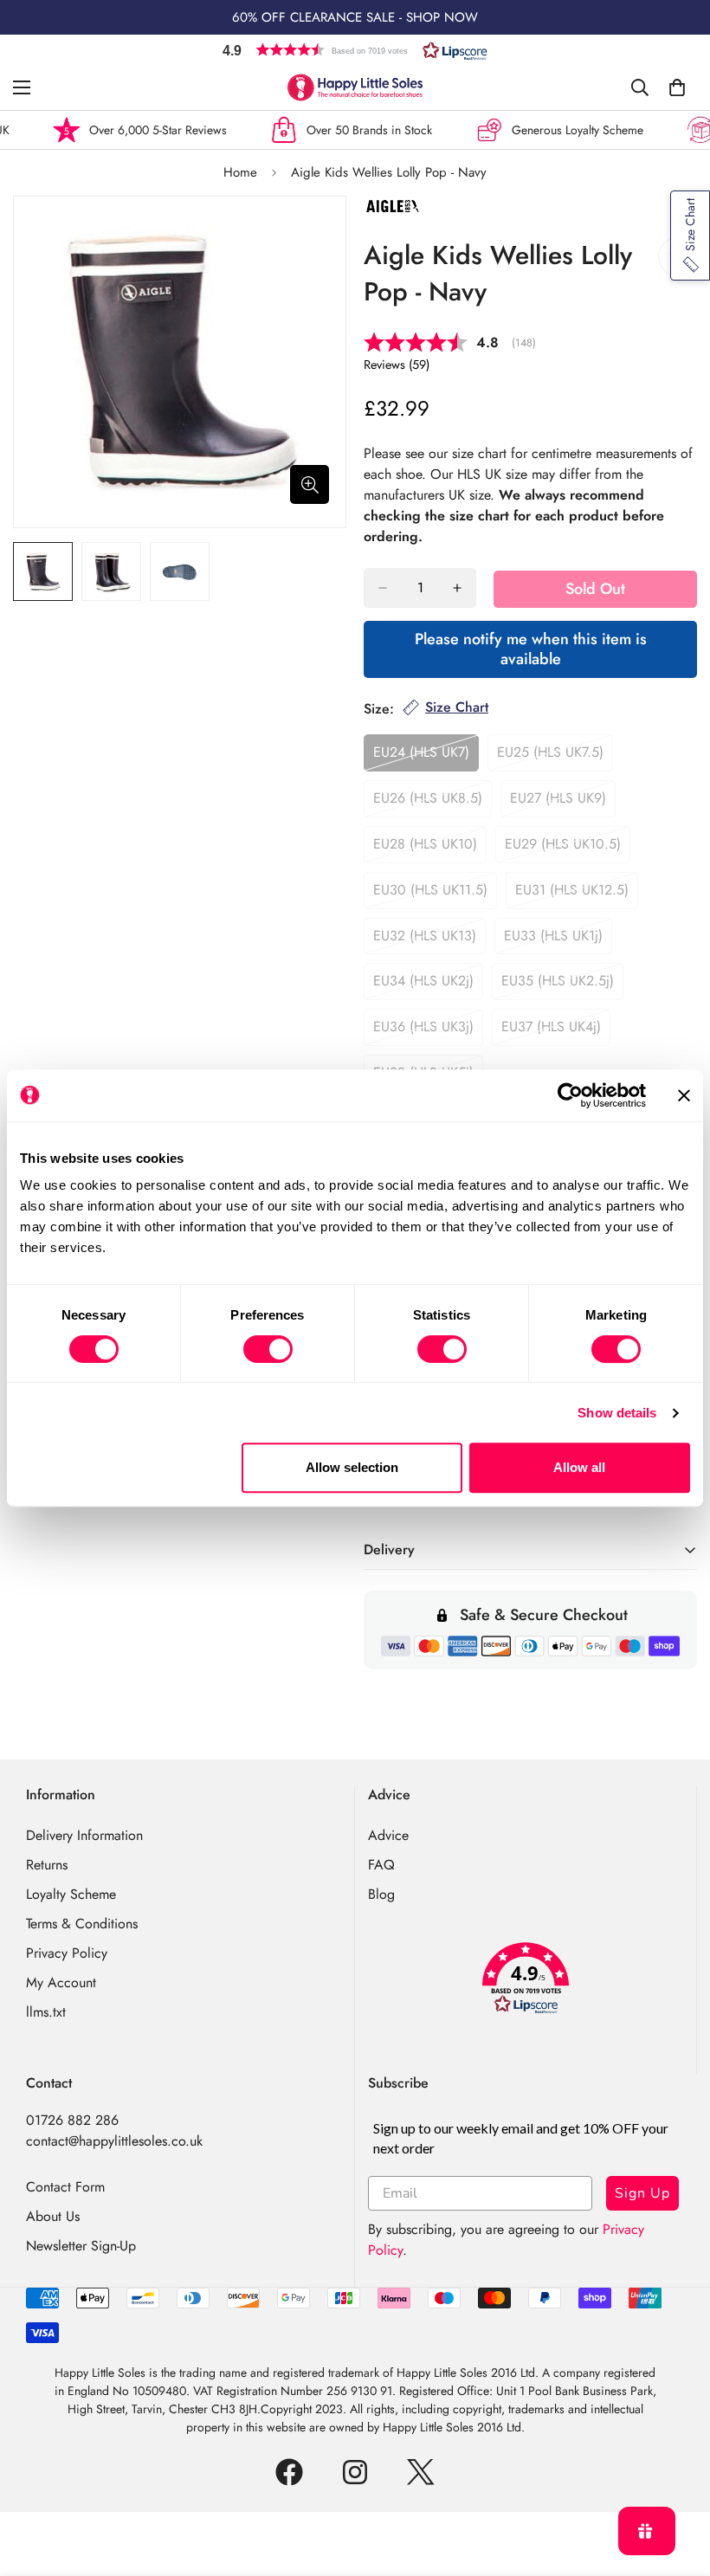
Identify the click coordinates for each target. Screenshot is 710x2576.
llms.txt (46, 2012)
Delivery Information (84, 1835)
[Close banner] (684, 1095)
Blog (381, 1894)
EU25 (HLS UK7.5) (555, 757)
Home (240, 172)
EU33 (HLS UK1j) (558, 940)
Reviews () (397, 365)
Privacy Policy (67, 1953)
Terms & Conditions (82, 1924)
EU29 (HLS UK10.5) (568, 849)
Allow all (579, 1467)
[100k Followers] (355, 2472)
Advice (388, 1835)
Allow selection (352, 1467)
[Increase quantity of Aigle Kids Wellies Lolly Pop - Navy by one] (457, 588)
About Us (53, 2216)
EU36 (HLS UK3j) (428, 1031)
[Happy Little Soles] (355, 87)
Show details (617, 1413)
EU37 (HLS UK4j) (556, 1031)
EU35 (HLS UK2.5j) (562, 985)
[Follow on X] (421, 2472)
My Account (61, 1982)
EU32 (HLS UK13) (429, 940)
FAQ (381, 1865)
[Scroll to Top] (676, 2482)
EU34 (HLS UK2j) (428, 985)
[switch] (268, 1349)
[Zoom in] (310, 484)
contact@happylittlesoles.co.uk (114, 2141)
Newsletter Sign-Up (81, 2246)
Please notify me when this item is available (531, 649)
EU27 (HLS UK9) (563, 803)
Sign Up (642, 2193)
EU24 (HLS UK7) (426, 757)
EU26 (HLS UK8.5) (432, 803)
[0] (677, 87)
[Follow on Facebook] (289, 2472)
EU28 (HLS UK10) (430, 849)
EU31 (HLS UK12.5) (577, 894)
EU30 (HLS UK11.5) (435, 894)
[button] (355, 50)
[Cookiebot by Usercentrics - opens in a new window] (570, 1095)
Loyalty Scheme (71, 1894)
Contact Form (65, 2187)
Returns (47, 1865)
